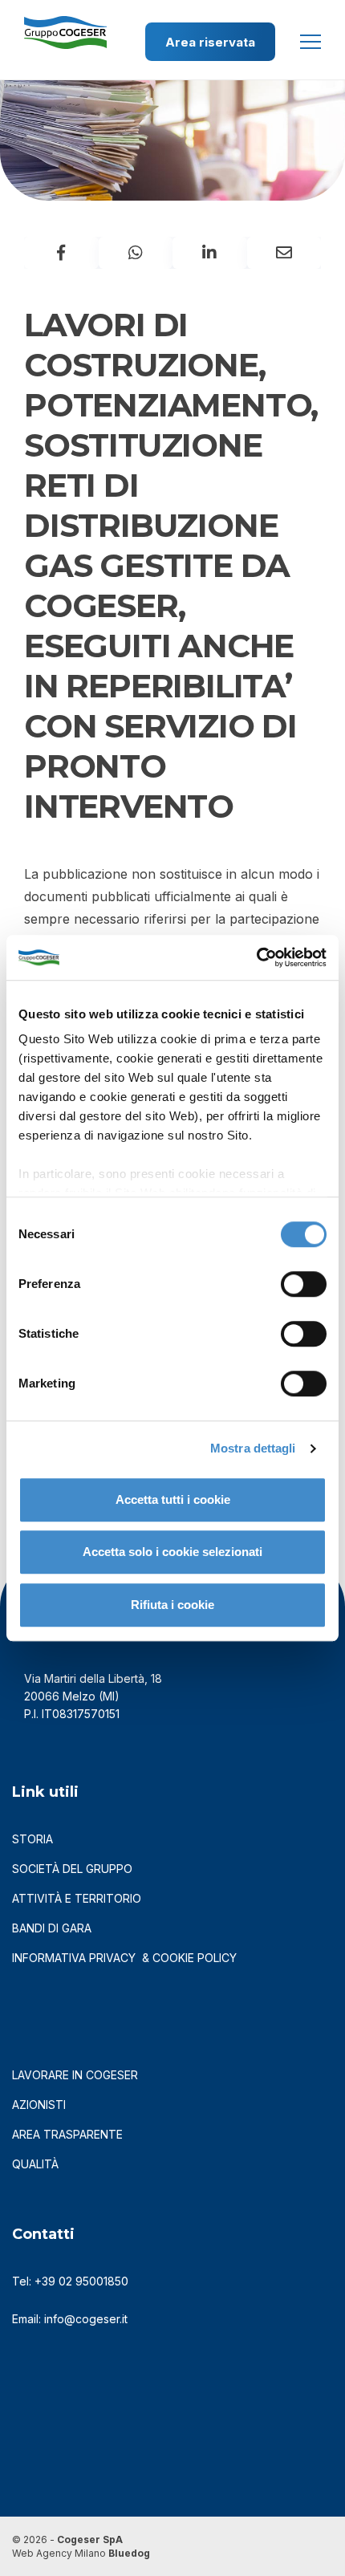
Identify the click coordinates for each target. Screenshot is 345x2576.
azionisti (39, 2105)
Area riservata (210, 42)
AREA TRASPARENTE (67, 2134)
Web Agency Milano (59, 2553)
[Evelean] (65, 23)
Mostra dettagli (253, 1448)
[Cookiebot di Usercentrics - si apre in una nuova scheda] (256, 957)
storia (32, 1839)
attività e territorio (77, 1898)
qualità (35, 2164)
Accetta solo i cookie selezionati (172, 1552)
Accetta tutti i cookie (173, 1499)
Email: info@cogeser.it (70, 2319)
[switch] (304, 1284)
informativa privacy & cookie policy (124, 1958)
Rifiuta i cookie (172, 1605)
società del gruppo (72, 1869)
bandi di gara (52, 1928)
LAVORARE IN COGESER (75, 2075)
